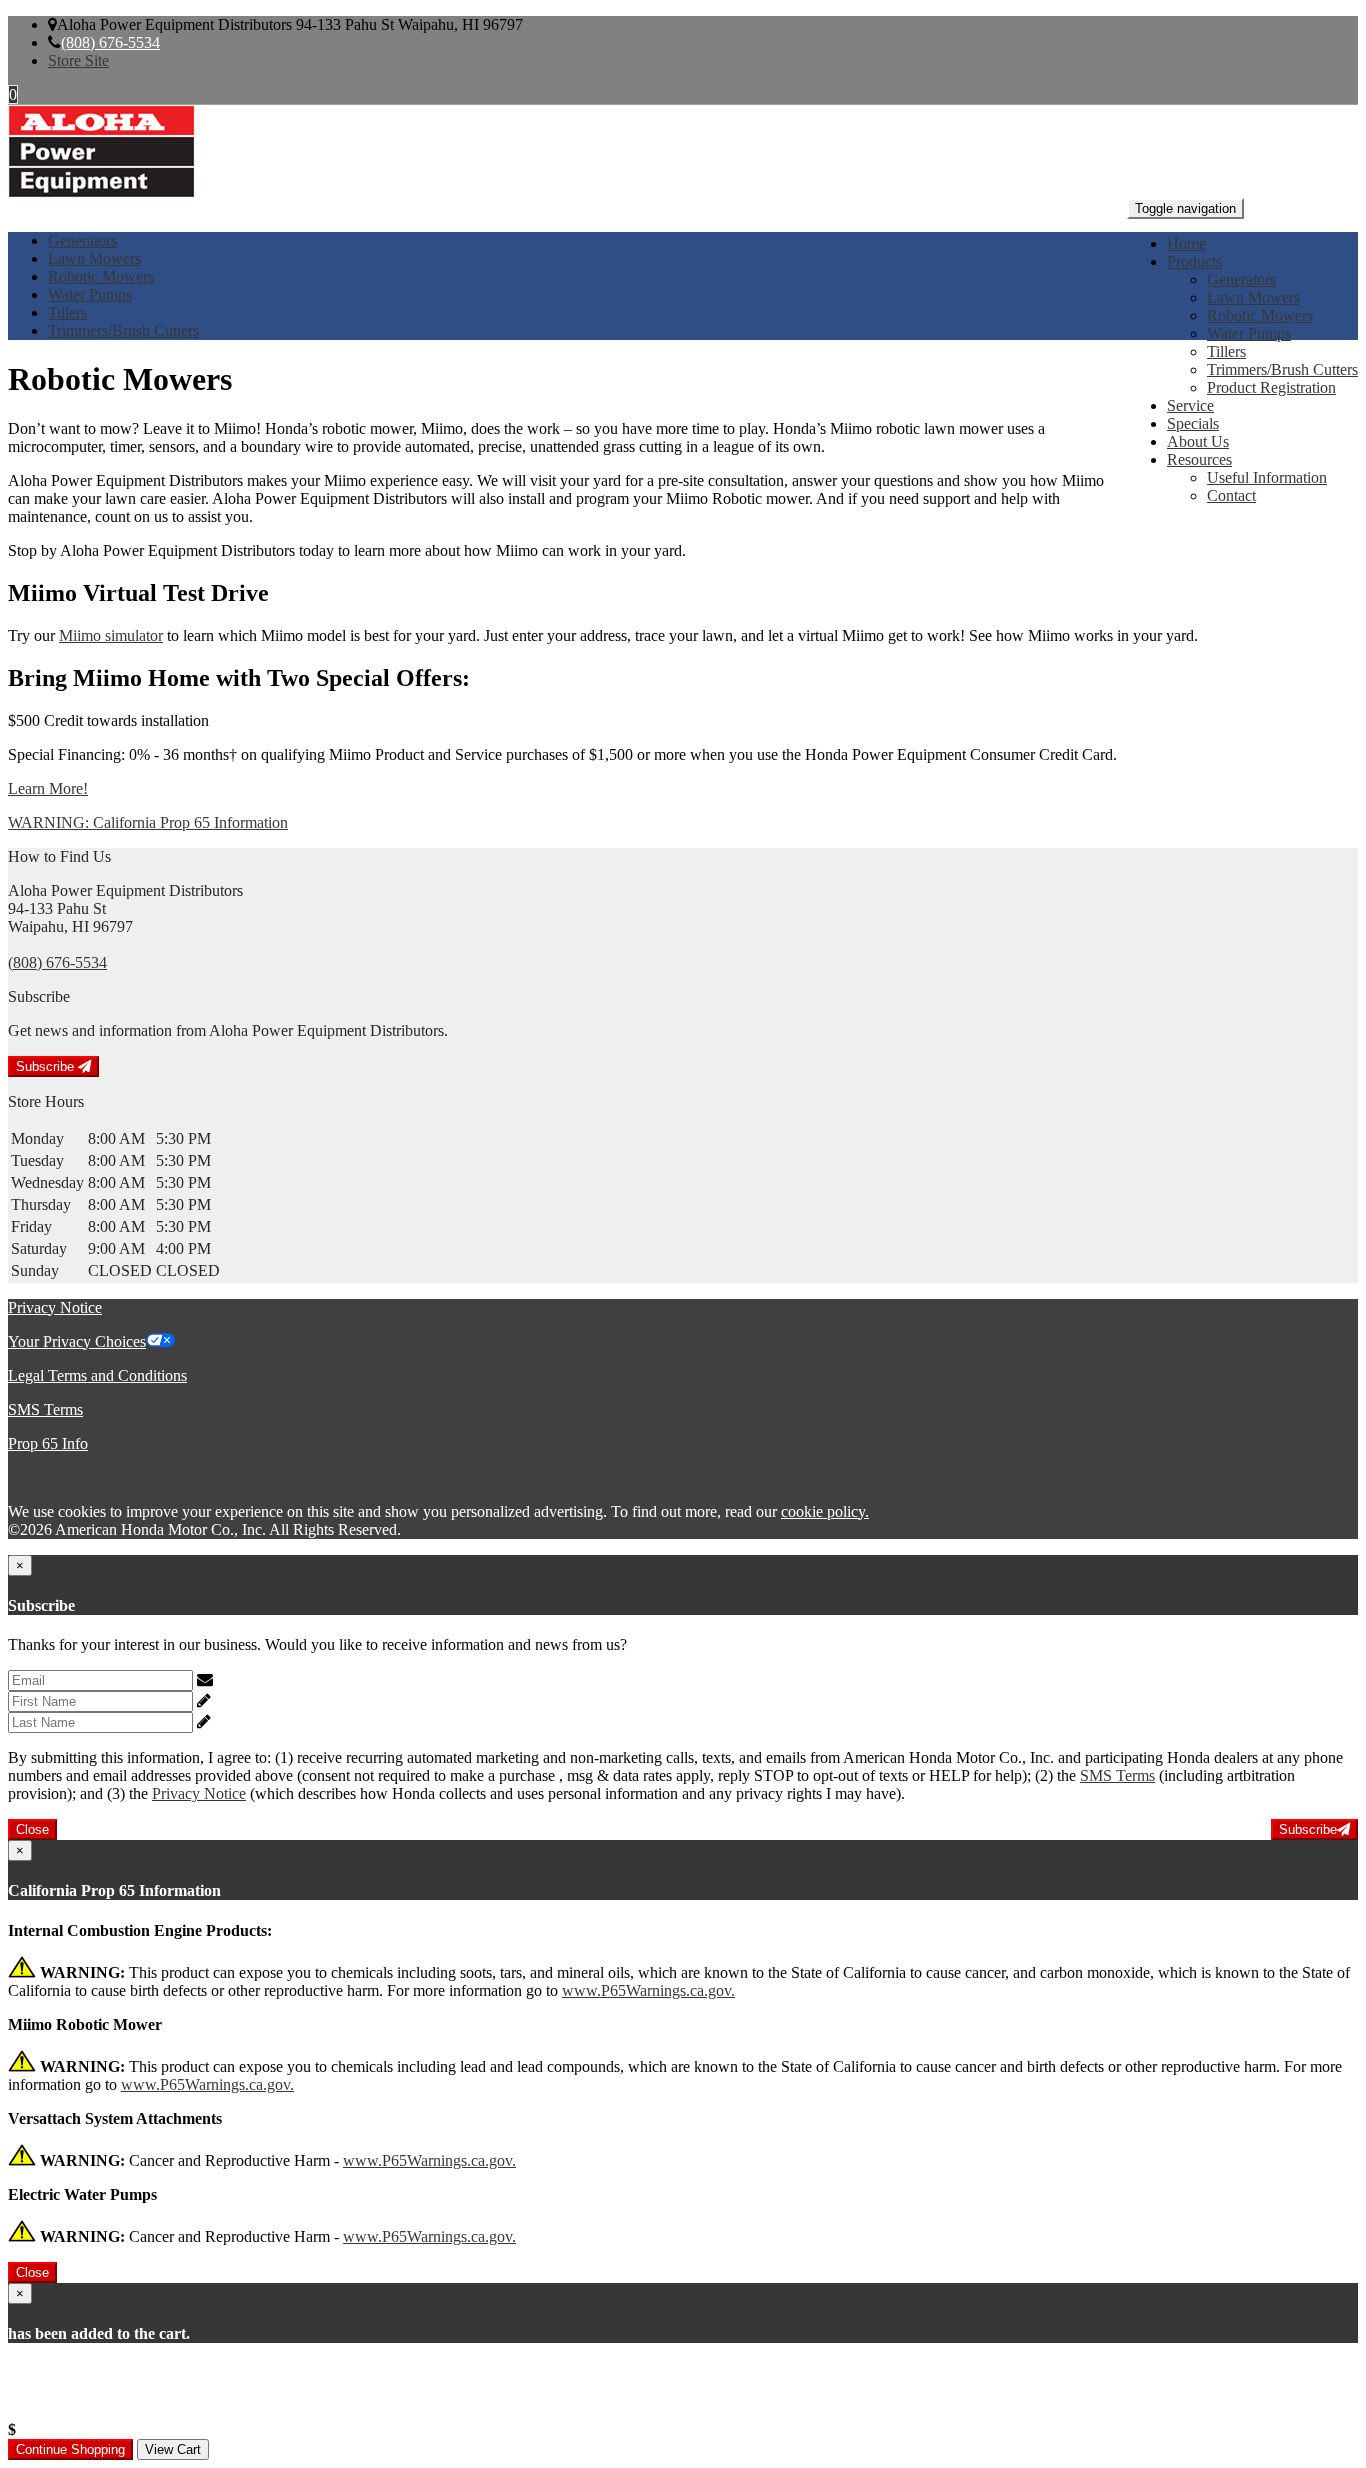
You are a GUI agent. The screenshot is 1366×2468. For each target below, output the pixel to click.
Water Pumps (1249, 333)
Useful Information (1267, 477)
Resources (1199, 459)
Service (1190, 405)
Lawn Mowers (1253, 297)
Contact (1231, 495)
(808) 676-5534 (110, 42)
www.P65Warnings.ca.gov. (648, 1990)
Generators (1241, 279)
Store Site (78, 60)
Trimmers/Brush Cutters (1282, 369)
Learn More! (48, 788)
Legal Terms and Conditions (97, 1375)
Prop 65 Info (48, 1443)
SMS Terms (45, 1409)
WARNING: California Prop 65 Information (148, 822)
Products (1194, 261)
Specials (1193, 423)
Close (32, 1829)
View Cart (173, 2449)
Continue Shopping (70, 2449)
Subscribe (47, 1066)
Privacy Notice (55, 1307)
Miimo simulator (111, 635)
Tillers (1226, 351)
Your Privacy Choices (77, 1341)
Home (1186, 243)
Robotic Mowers (1260, 315)
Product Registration (1271, 387)
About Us (1198, 441)
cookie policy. (825, 1511)
